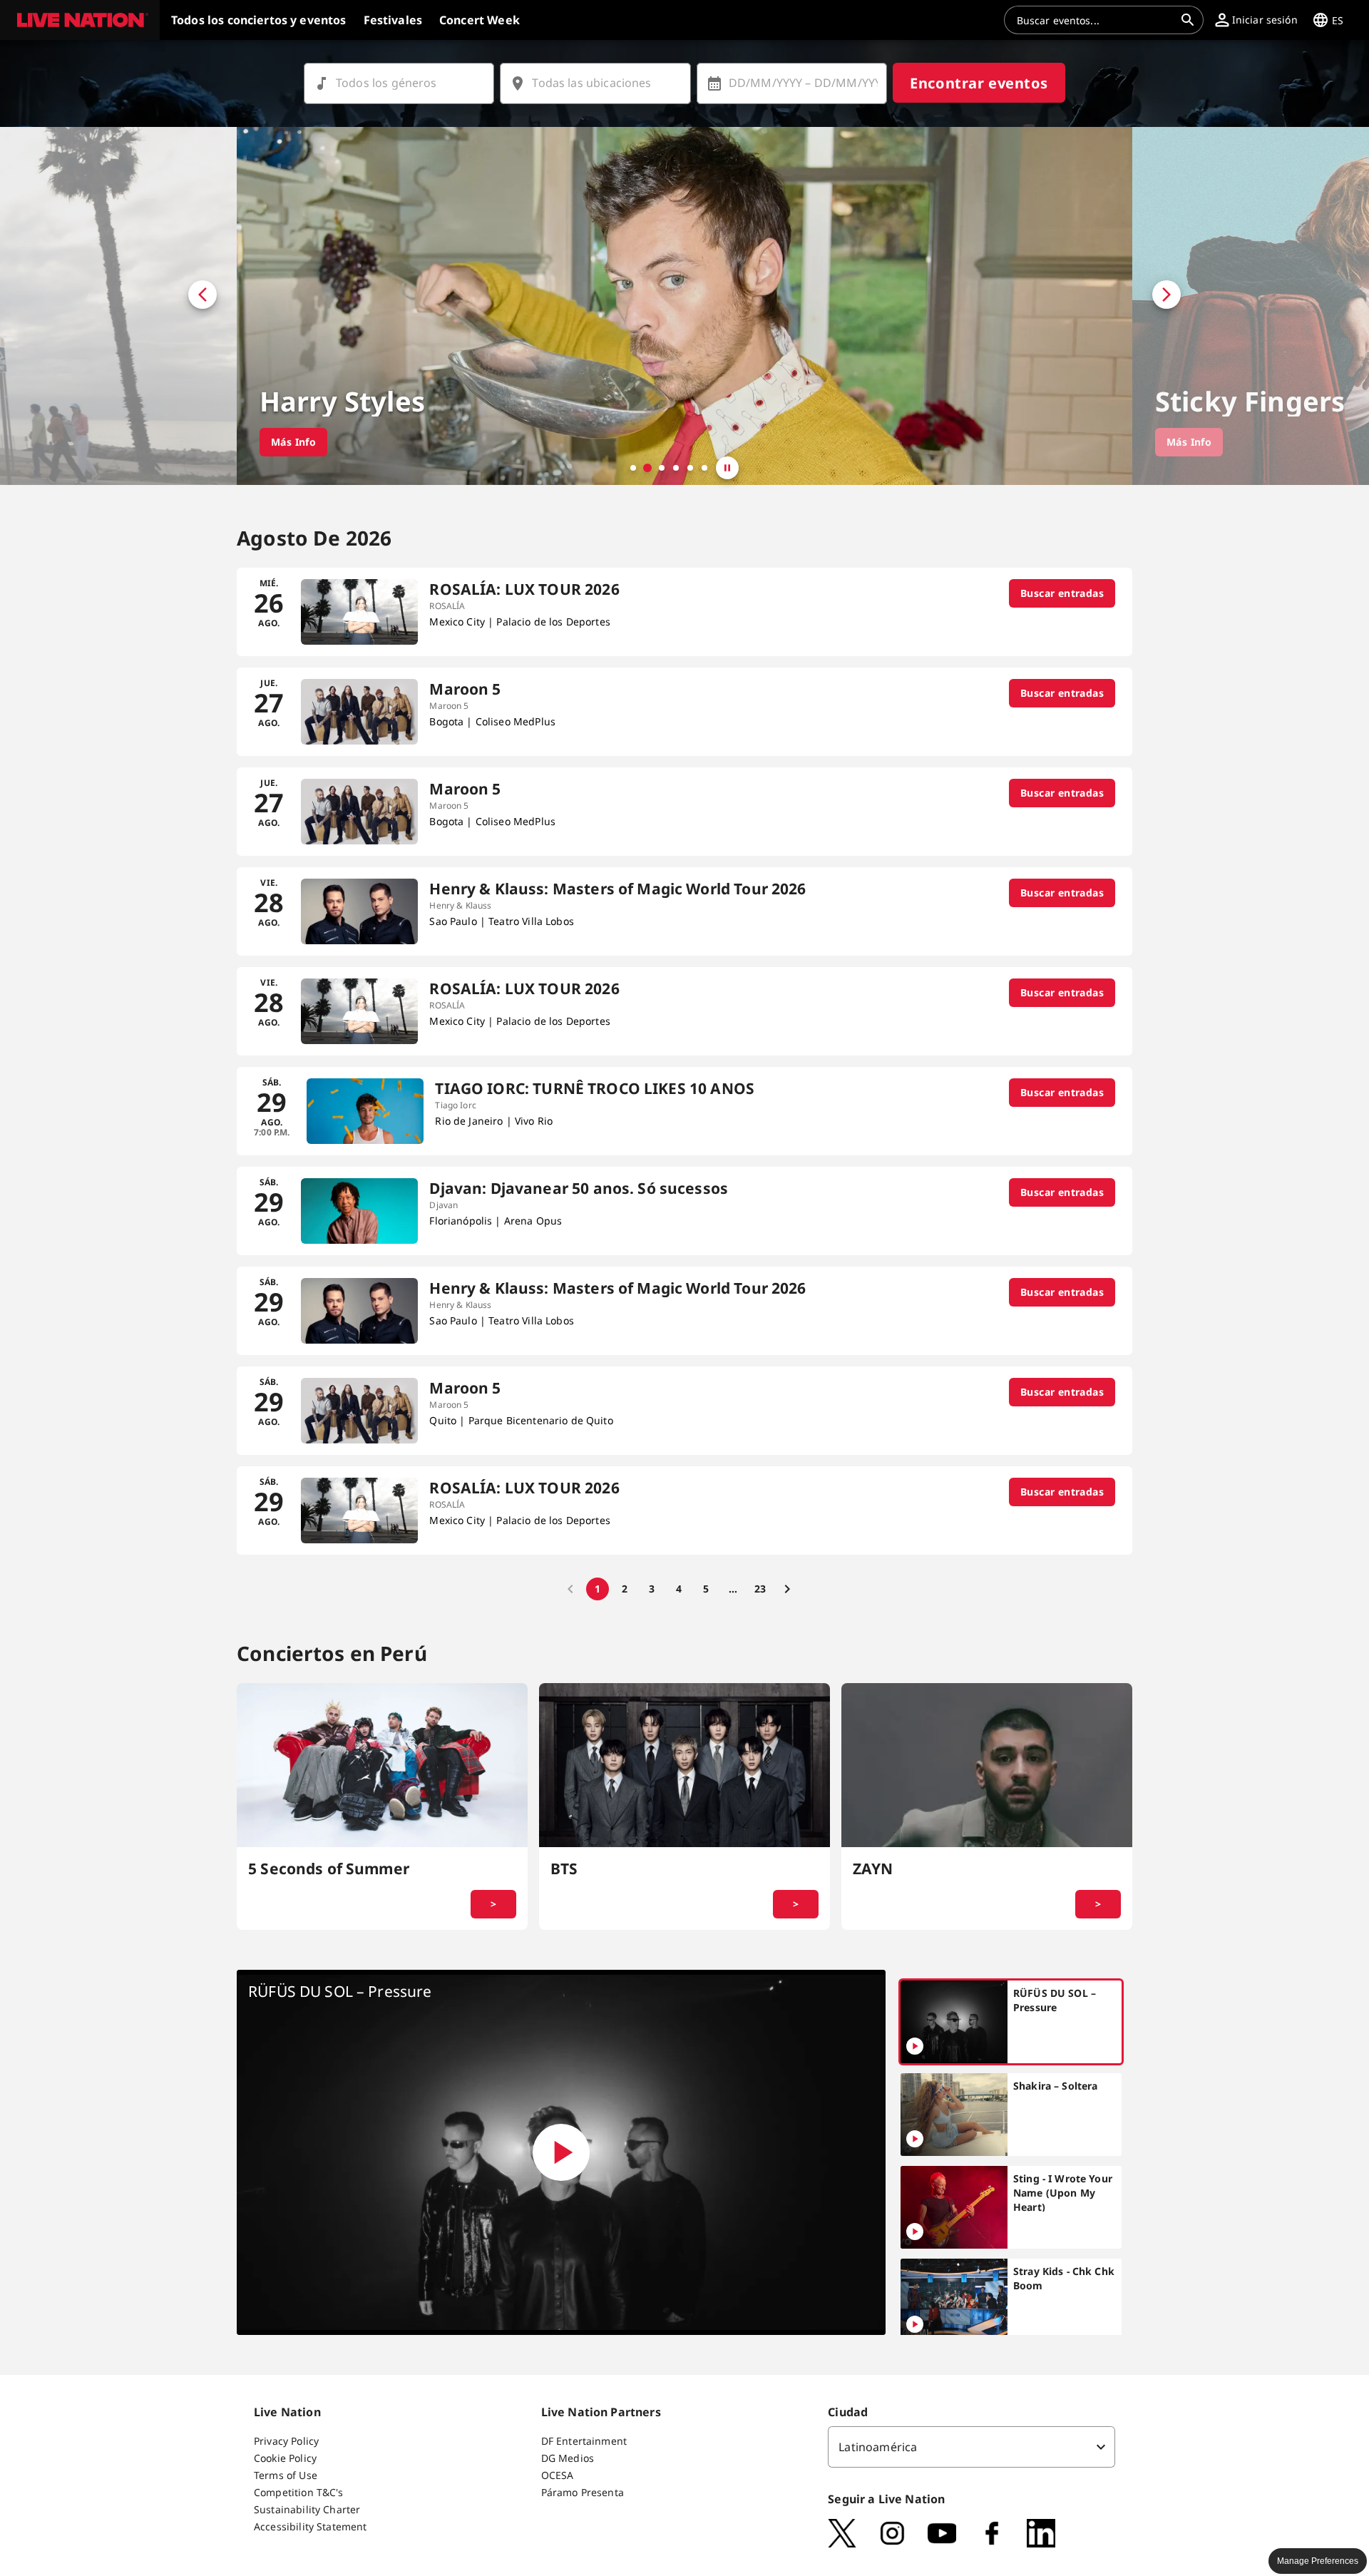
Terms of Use (286, 2475)
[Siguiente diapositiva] (1251, 306)
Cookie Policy (285, 2458)
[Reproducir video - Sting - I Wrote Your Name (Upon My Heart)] (915, 2232)
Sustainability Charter (307, 2509)
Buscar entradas (1062, 593)
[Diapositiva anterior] (118, 306)
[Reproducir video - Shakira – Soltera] (915, 2139)
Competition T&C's (299, 2492)
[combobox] (1095, 20)
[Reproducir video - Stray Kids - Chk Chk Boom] (915, 2324)
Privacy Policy (286, 2441)
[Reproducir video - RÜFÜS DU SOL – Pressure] (561, 2152)
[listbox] (971, 2447)
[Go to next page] (787, 1589)
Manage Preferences (1318, 2561)
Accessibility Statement (310, 2526)
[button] (80, 20)
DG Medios (568, 2458)
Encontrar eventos (979, 83)
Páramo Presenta (583, 2492)
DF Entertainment (584, 2441)
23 (760, 1589)
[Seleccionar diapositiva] (633, 468)
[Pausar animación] (727, 468)
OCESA (558, 2475)
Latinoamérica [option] (878, 2447)
